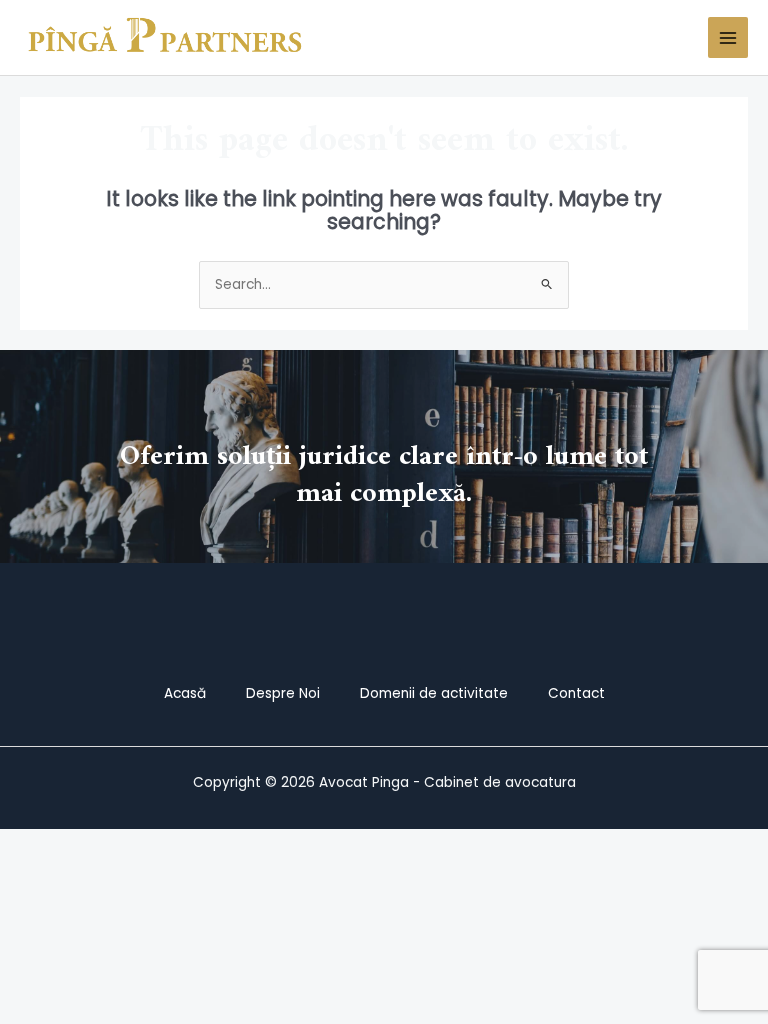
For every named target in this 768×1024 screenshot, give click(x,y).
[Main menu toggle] (728, 37)
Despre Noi (283, 693)
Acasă (185, 693)
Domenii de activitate (434, 693)
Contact (576, 693)
